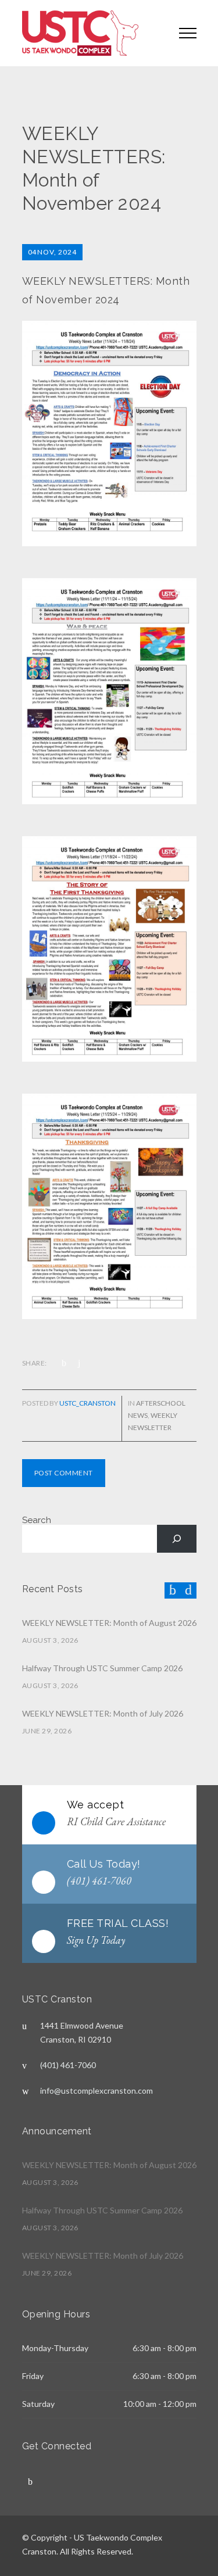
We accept (96, 1805)
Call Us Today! (104, 1864)
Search (37, 1520)
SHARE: (35, 1363)
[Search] (177, 1539)
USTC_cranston (87, 1403)
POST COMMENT (64, 1473)
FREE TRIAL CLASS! (118, 1923)
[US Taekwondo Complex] (92, 33)
